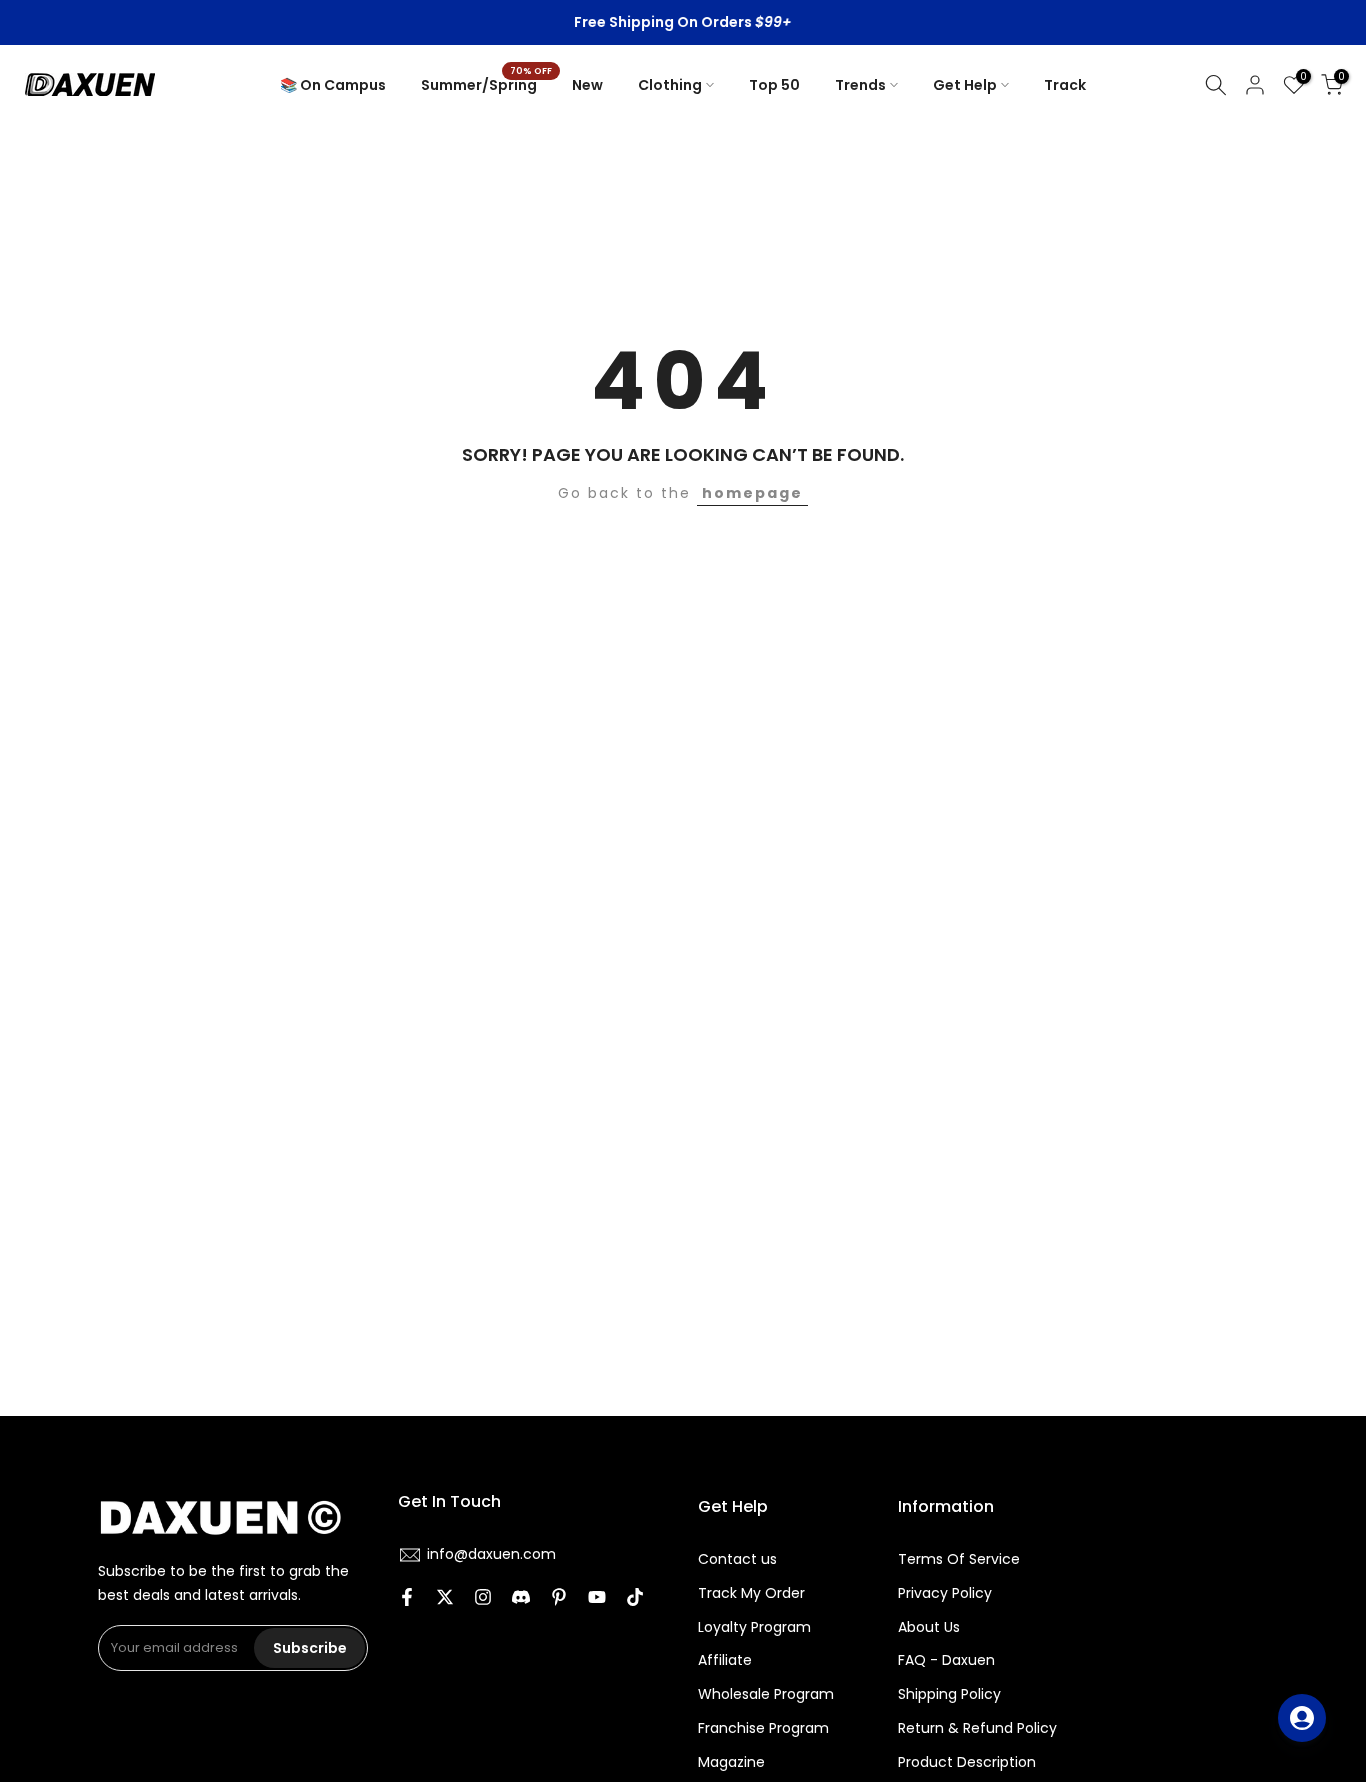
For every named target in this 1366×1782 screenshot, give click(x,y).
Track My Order (751, 1593)
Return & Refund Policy (977, 1728)
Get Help (965, 85)
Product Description (967, 1762)
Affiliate (725, 1660)
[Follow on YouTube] (597, 1599)
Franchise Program (763, 1728)
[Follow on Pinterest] (559, 1599)
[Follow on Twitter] (445, 1599)
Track (1065, 85)
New (587, 85)
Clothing (670, 85)
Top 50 (774, 85)
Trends (860, 85)
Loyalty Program (754, 1627)
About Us (929, 1627)
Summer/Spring (486, 84)
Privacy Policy (945, 1593)
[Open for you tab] (1302, 1718)
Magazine (731, 1762)
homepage (752, 493)
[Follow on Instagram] (483, 1599)
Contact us (737, 1559)
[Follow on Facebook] (407, 1599)
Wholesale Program (766, 1694)
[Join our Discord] (521, 1599)
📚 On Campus (333, 85)
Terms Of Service (959, 1559)
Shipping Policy (949, 1694)
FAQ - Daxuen (946, 1660)
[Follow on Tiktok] (635, 1599)
